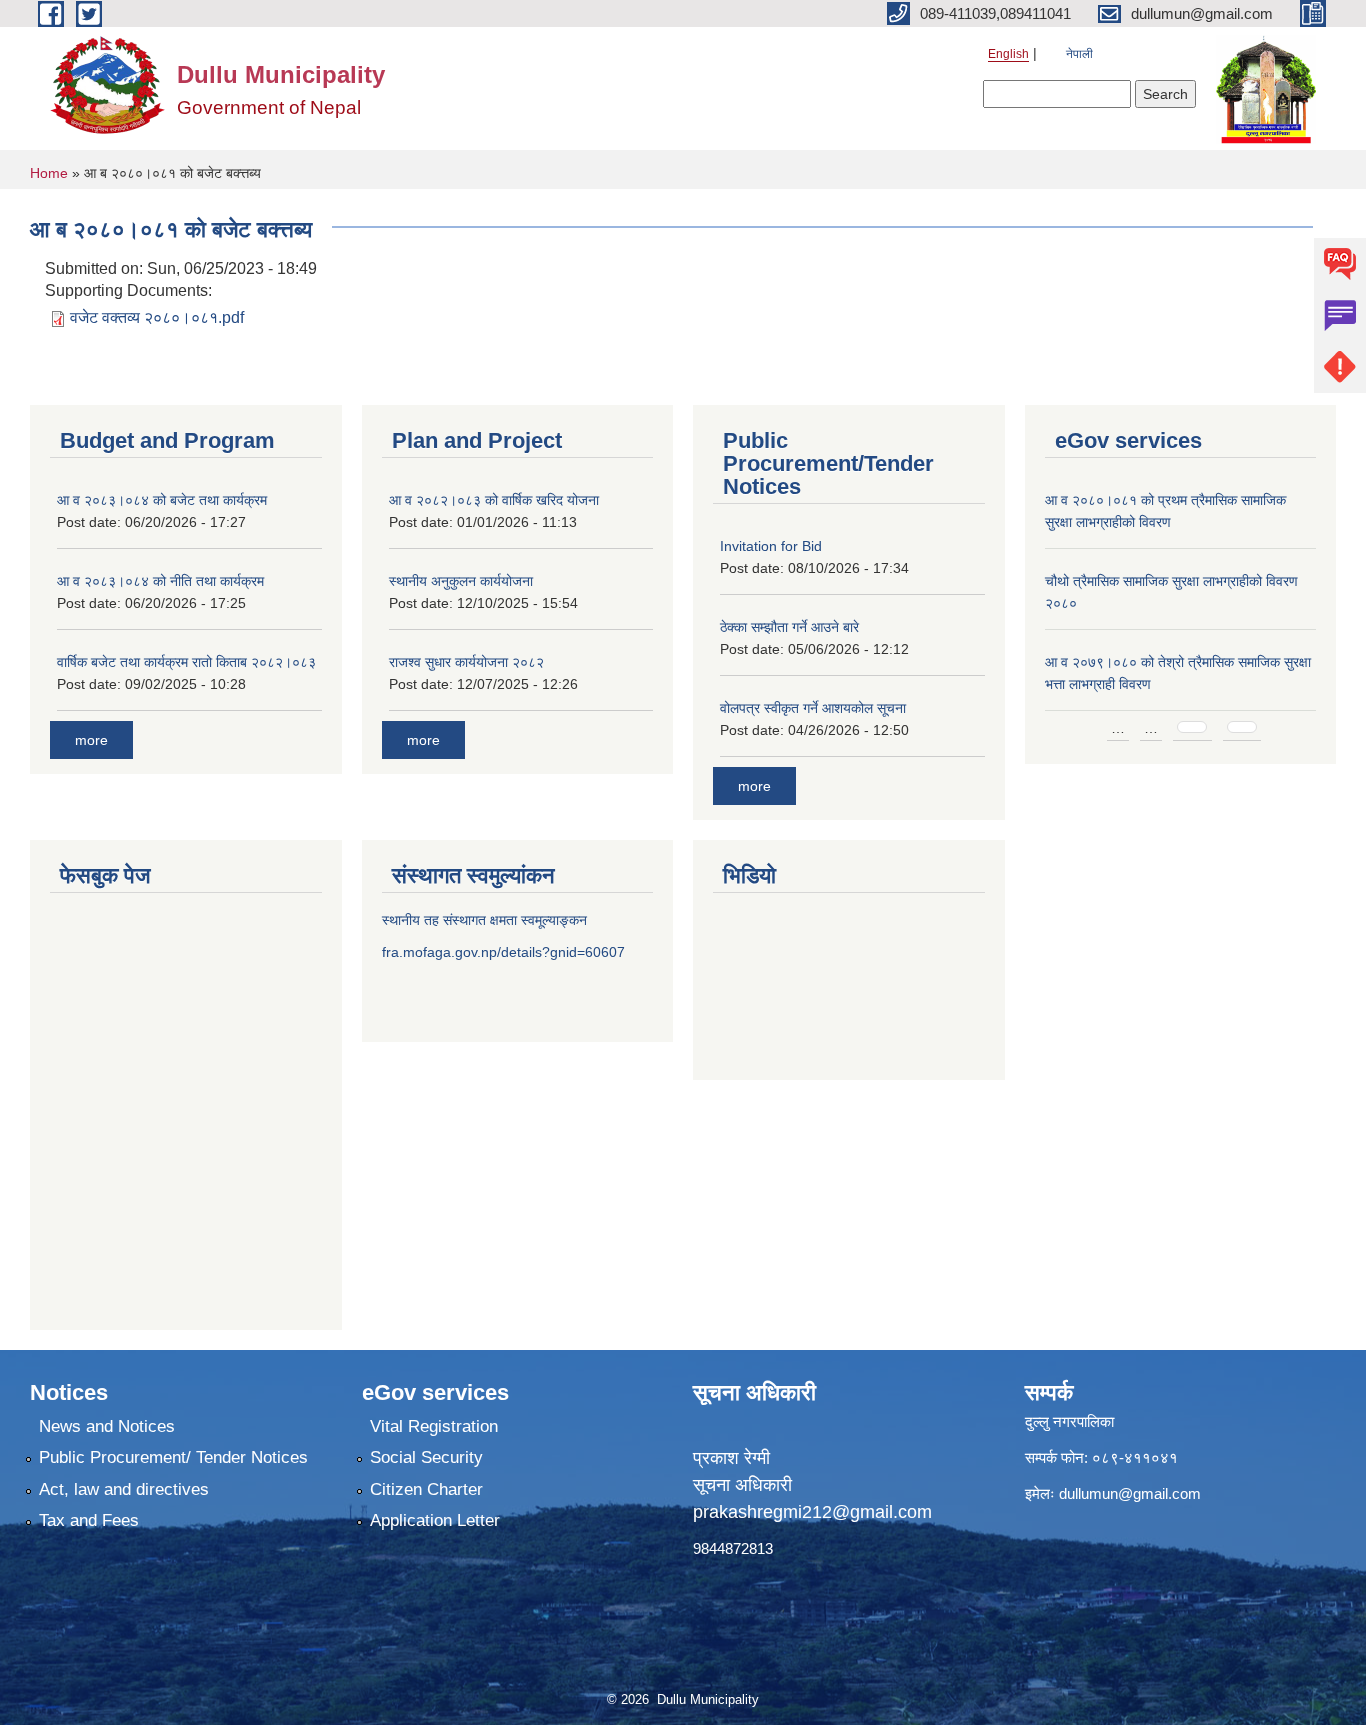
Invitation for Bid (771, 546)
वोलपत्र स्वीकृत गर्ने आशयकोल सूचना (813, 708)
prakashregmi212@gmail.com (812, 1512)
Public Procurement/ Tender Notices (173, 1457)
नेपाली (1079, 54)
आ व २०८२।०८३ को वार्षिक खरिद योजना (494, 500)
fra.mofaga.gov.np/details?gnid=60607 (503, 952)
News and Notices (107, 1426)
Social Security (426, 1457)
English (1008, 54)
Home (49, 173)
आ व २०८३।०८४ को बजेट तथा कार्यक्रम (162, 500)
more (91, 740)
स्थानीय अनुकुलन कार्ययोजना (461, 581)
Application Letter (435, 1520)
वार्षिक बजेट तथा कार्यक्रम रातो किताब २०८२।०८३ (186, 662)
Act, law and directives (124, 1489)
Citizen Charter (426, 1489)
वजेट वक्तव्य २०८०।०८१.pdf (157, 317)
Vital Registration (434, 1426)
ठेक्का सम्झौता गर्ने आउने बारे (789, 627)
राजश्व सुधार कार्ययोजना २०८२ (466, 662)
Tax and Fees (89, 1520)
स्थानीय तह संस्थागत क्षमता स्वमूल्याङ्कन (484, 920)
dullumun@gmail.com (1130, 1493)
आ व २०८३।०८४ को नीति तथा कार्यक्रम (160, 581)
